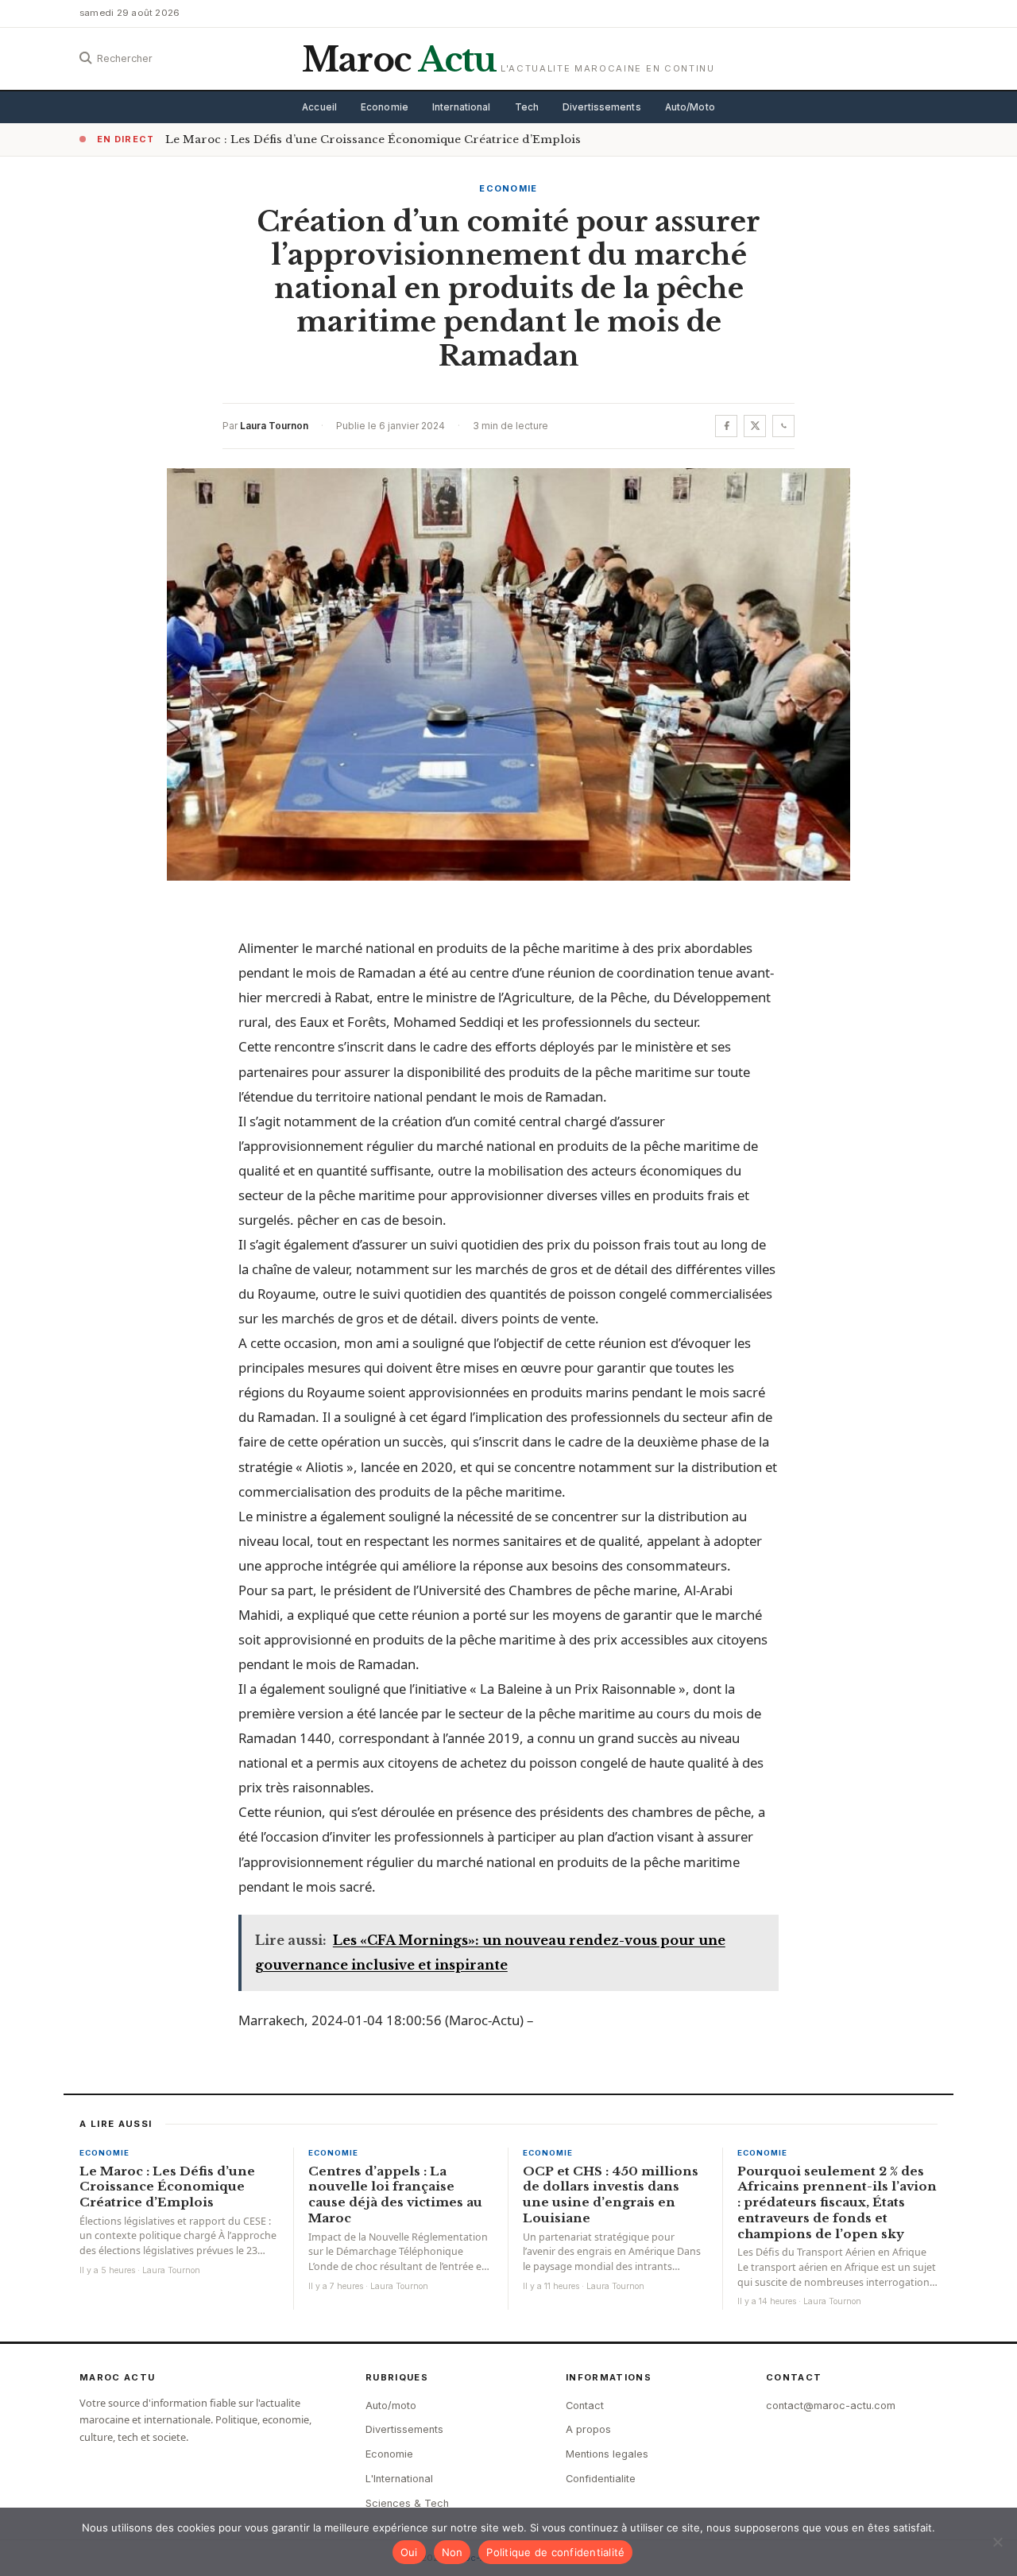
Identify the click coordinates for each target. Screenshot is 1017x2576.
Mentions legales (607, 2454)
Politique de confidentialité (555, 2552)
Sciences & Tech (407, 2503)
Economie (385, 107)
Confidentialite (601, 2479)
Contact (585, 2406)
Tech (527, 107)
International (462, 107)
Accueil (319, 107)
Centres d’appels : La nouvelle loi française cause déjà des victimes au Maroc (395, 2194)
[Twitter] (755, 426)
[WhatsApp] (783, 426)
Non (452, 2552)
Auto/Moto (690, 107)
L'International (399, 2479)
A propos (588, 2429)
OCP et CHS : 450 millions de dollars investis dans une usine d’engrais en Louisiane (611, 2194)
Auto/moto (391, 2406)
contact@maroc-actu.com (831, 2406)
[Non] (997, 2542)
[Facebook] (726, 426)
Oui (409, 2552)
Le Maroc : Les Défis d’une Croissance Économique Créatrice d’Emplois (373, 139)
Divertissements (602, 107)
